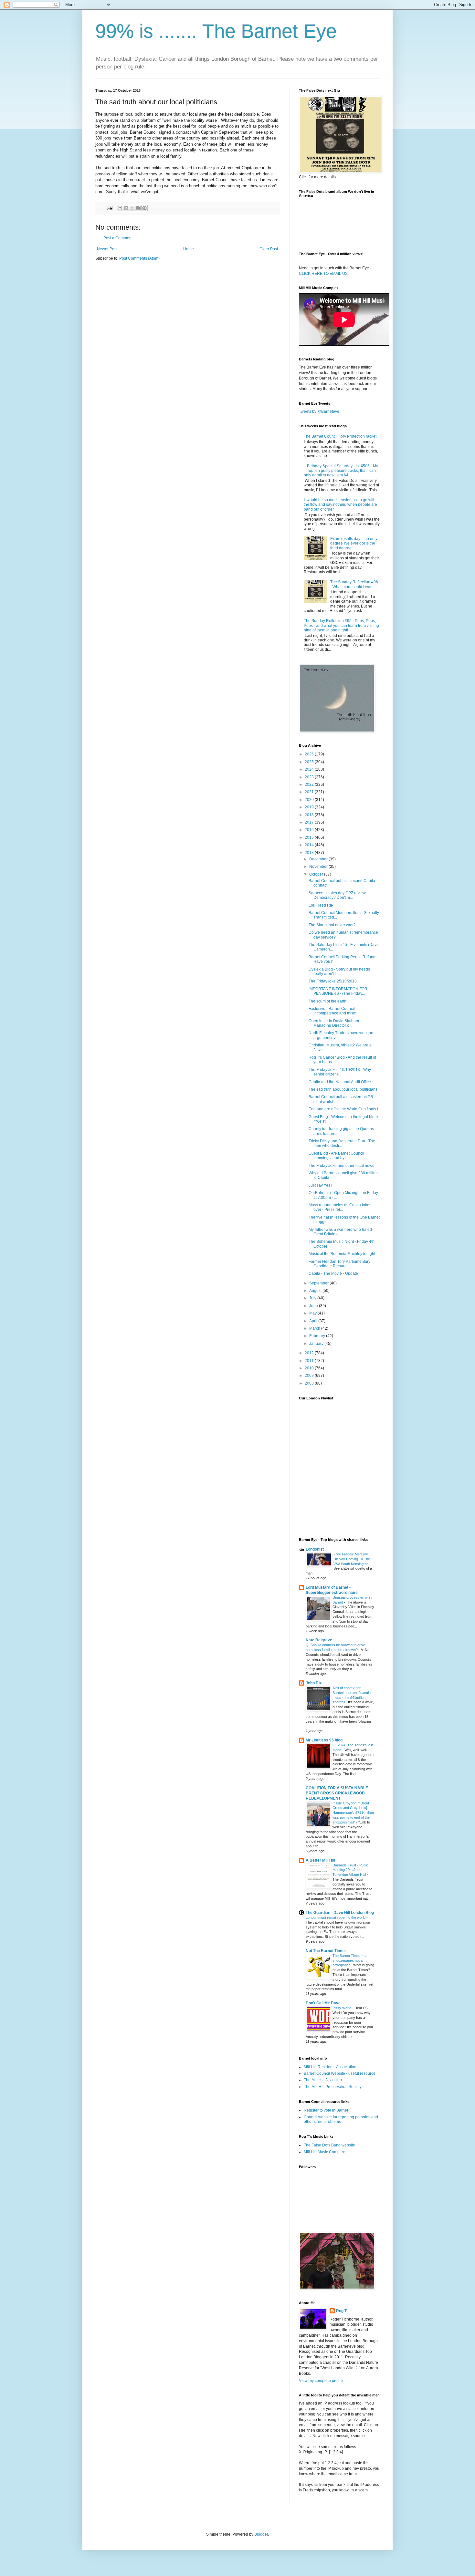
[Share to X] (132, 208)
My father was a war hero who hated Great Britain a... (340, 1232)
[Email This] (120, 208)
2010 (310, 1368)
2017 (310, 822)
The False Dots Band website (329, 2145)
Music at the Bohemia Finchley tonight (342, 1254)
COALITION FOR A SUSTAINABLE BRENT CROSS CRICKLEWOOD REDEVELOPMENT (337, 1793)
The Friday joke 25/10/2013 (333, 981)
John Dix (314, 1683)
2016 (310, 830)
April (314, 1321)
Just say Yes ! (320, 1185)
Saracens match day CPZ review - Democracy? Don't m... (338, 895)
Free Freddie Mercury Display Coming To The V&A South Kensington (352, 1559)
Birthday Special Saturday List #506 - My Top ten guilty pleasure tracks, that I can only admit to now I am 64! (341, 471)
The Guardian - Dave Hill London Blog (340, 1913)
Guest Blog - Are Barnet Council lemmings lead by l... (336, 1156)
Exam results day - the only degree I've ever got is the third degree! (354, 543)
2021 (310, 792)
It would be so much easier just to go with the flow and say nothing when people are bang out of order (340, 505)
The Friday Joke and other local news (341, 1166)
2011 (310, 1361)
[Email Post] (109, 208)
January (317, 1344)
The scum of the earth (327, 1001)
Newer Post (107, 249)
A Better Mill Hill (320, 1860)
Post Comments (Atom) (139, 258)
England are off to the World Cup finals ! (343, 1109)
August (316, 1291)
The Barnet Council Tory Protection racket (340, 436)
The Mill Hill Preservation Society (333, 2087)
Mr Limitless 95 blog (324, 1740)
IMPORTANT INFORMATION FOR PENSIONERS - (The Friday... (338, 991)
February (318, 1336)
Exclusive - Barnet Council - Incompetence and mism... (334, 1011)
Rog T (341, 2311)
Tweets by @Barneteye (319, 411)
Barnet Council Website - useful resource (340, 2073)
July (313, 1298)
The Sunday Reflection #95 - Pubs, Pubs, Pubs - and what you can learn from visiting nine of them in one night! (341, 625)
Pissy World (342, 2008)
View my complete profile (321, 2381)
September (319, 1283)
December (319, 859)
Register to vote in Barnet (326, 2110)
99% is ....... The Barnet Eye (216, 31)
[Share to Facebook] (138, 208)
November (319, 867)
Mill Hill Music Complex (324, 2152)
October (317, 874)
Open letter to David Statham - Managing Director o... (335, 1023)
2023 (310, 777)
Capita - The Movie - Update (333, 1273)
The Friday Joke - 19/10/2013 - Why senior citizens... (340, 1072)
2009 (310, 1376)
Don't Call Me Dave (323, 2003)
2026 (310, 754)
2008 (310, 1383)
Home (189, 249)
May (313, 1313)
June (314, 1306)
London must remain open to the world (336, 1917)
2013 (310, 853)
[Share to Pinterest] (144, 208)
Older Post (269, 249)
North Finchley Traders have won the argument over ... (341, 1035)
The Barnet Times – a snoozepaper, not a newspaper (349, 1960)
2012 (310, 1353)
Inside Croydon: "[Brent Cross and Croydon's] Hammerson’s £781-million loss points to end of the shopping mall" (353, 1813)
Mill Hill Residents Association (330, 2067)
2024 (310, 769)
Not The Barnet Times (326, 1951)
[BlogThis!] (126, 208)
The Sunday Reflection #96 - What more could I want (354, 584)
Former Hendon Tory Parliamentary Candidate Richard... (339, 1264)
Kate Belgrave (319, 1640)
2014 (310, 845)
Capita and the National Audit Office (340, 1082)
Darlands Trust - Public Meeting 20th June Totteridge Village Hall (351, 1870)
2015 (310, 837)
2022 (310, 784)
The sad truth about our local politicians (343, 1089)
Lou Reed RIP (321, 905)
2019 (310, 807)
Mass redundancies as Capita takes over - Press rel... (340, 1207)
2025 (310, 762)
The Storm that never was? (332, 925)
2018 (310, 815)
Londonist (315, 1549)
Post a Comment (118, 238)
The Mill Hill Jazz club (323, 2080)
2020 (310, 800)
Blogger (261, 2534)
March (315, 1328)
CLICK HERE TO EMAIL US (323, 274)
